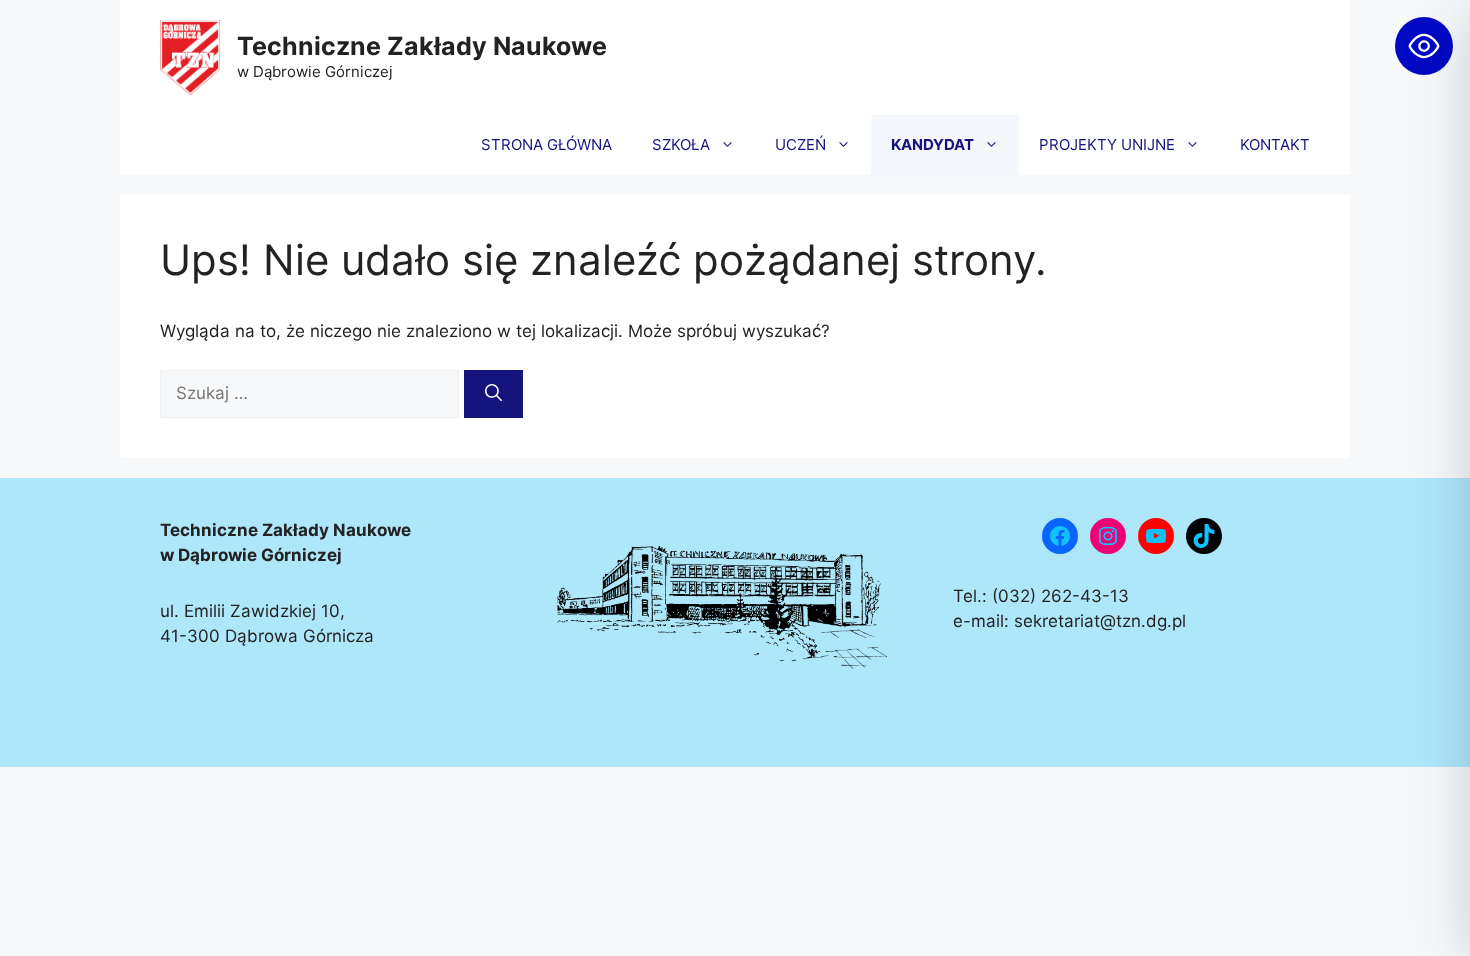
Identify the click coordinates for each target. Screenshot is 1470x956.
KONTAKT (1275, 144)
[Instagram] (1108, 536)
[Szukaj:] (312, 393)
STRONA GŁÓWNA (546, 144)
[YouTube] (1156, 536)
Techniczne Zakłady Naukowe (422, 46)
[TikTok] (1204, 536)
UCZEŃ (800, 144)
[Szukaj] (493, 394)
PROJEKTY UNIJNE (1107, 144)
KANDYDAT (932, 144)
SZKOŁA (681, 144)
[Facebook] (1060, 536)
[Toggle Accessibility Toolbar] (1424, 46)
